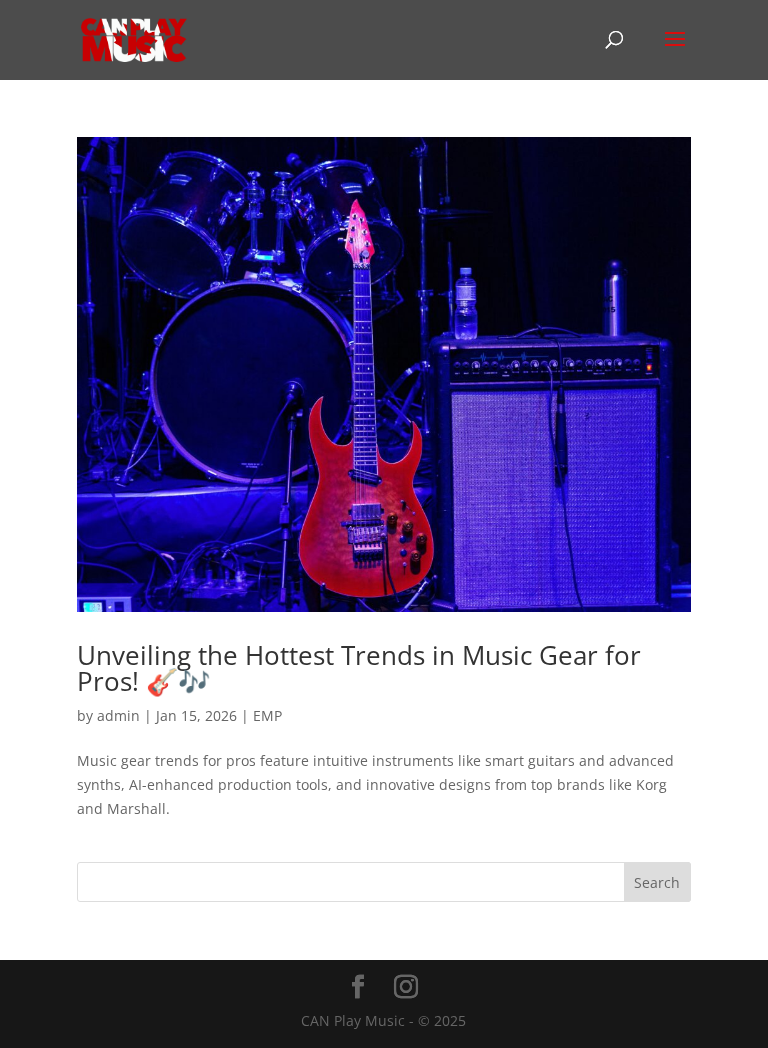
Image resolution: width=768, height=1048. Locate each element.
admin (118, 715)
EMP (267, 715)
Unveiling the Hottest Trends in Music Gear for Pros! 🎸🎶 (359, 668)
